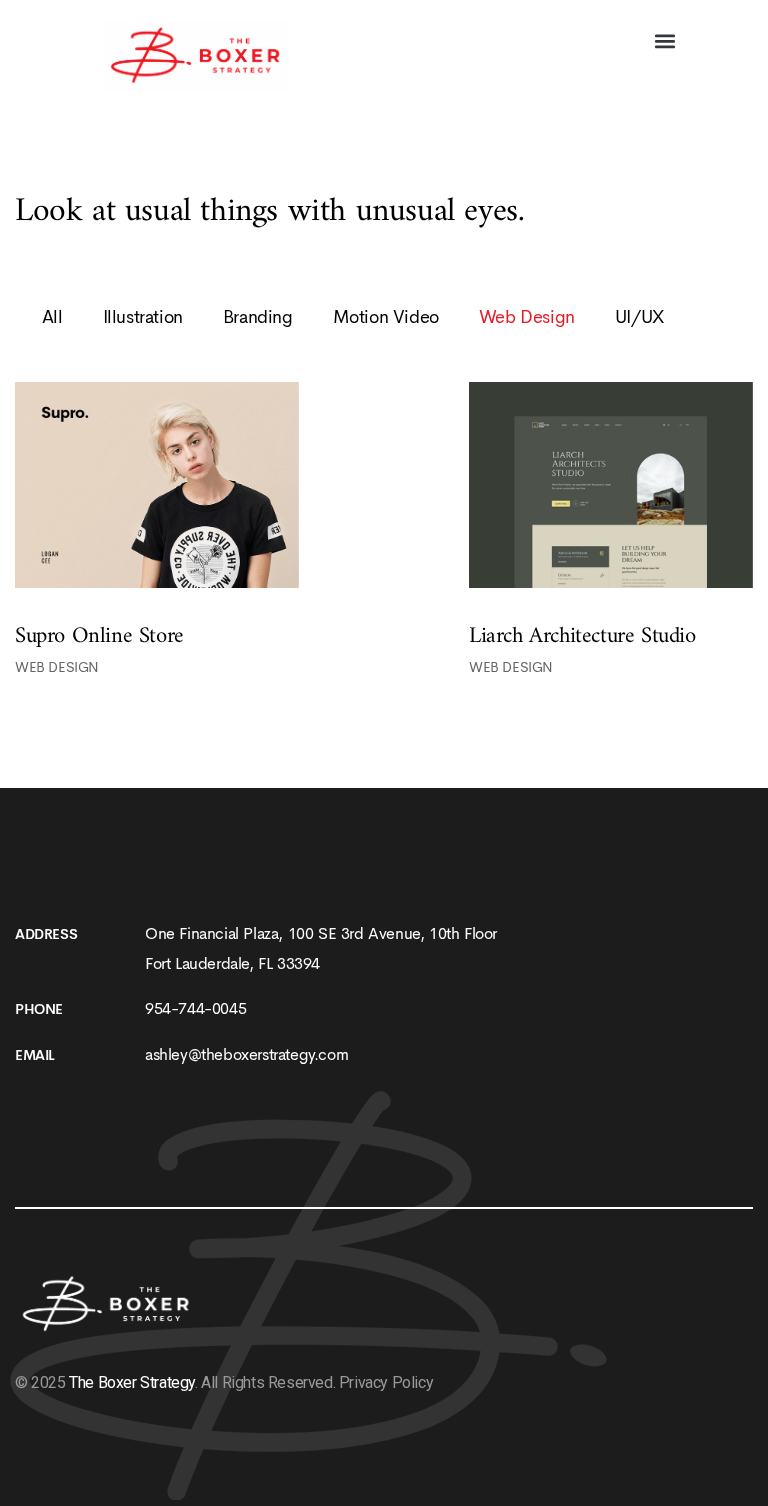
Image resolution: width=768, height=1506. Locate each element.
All (52, 317)
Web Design (57, 667)
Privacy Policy (386, 1382)
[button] (664, 41)
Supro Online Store (99, 636)
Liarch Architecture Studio (582, 636)
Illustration (143, 317)
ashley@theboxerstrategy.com (246, 1054)
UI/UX (640, 317)
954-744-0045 (195, 1008)
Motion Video (386, 317)
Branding (258, 317)
